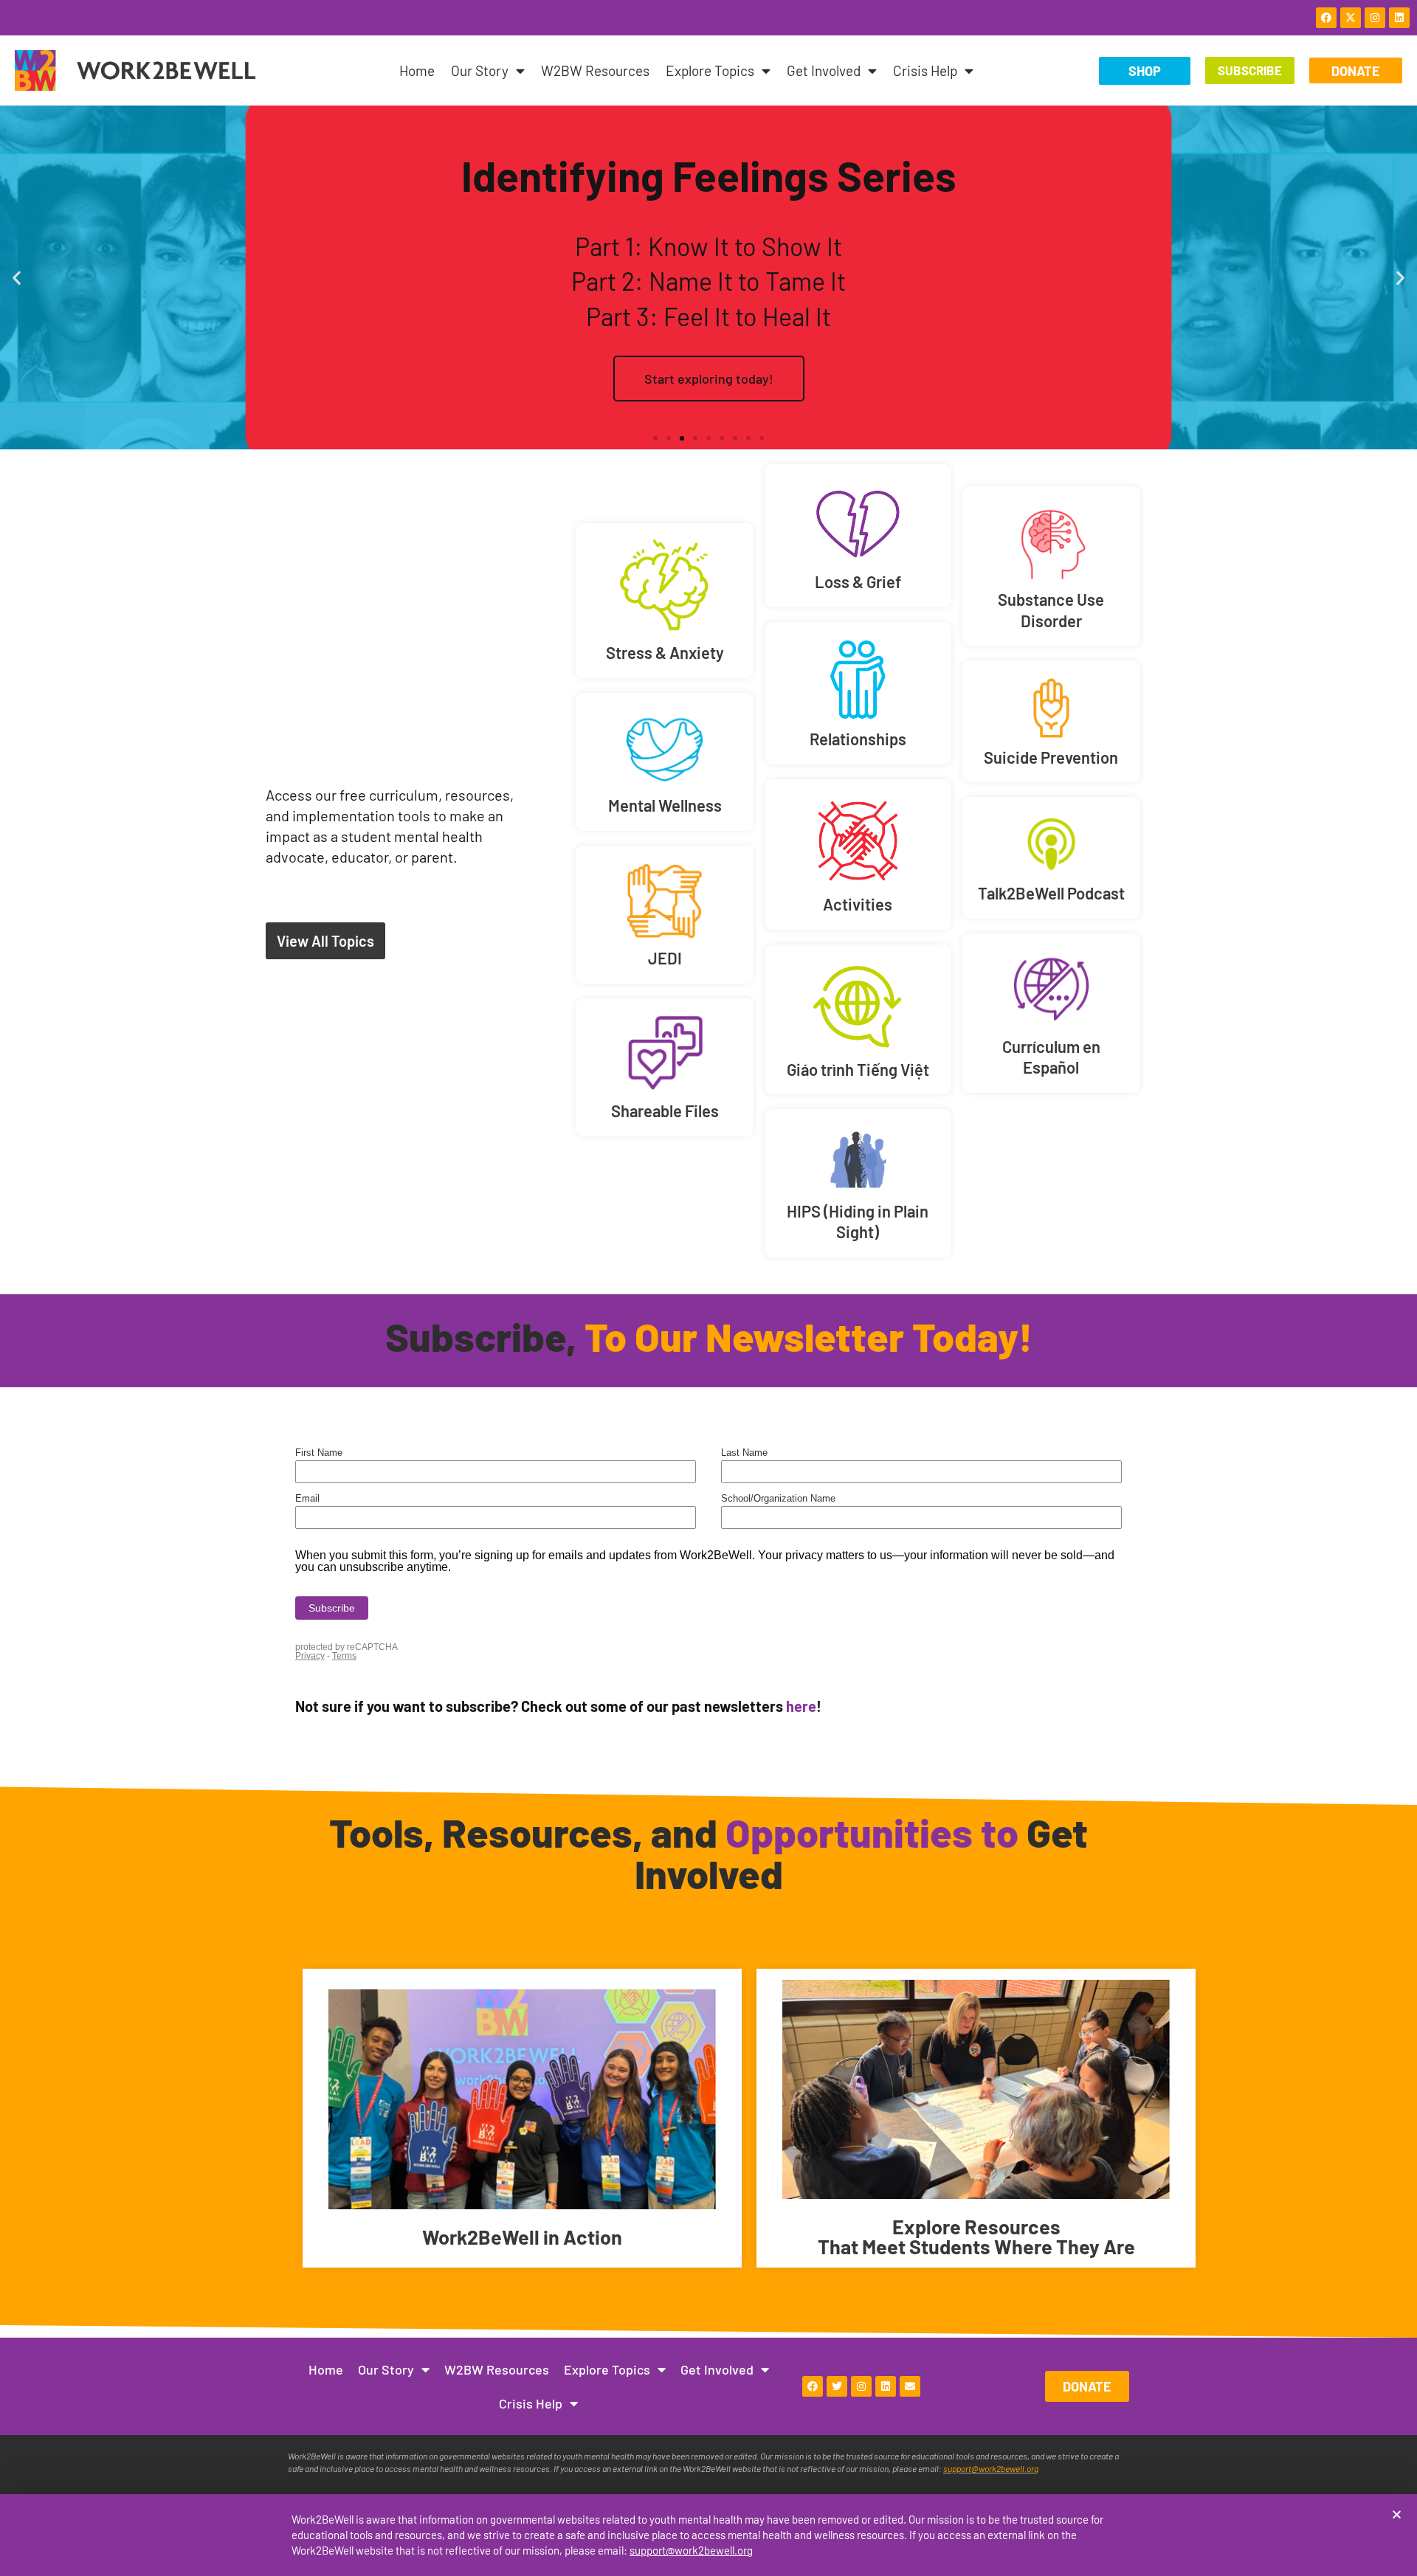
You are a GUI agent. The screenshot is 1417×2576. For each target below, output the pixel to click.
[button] (1397, 2514)
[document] (708, 1288)
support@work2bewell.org (691, 2550)
